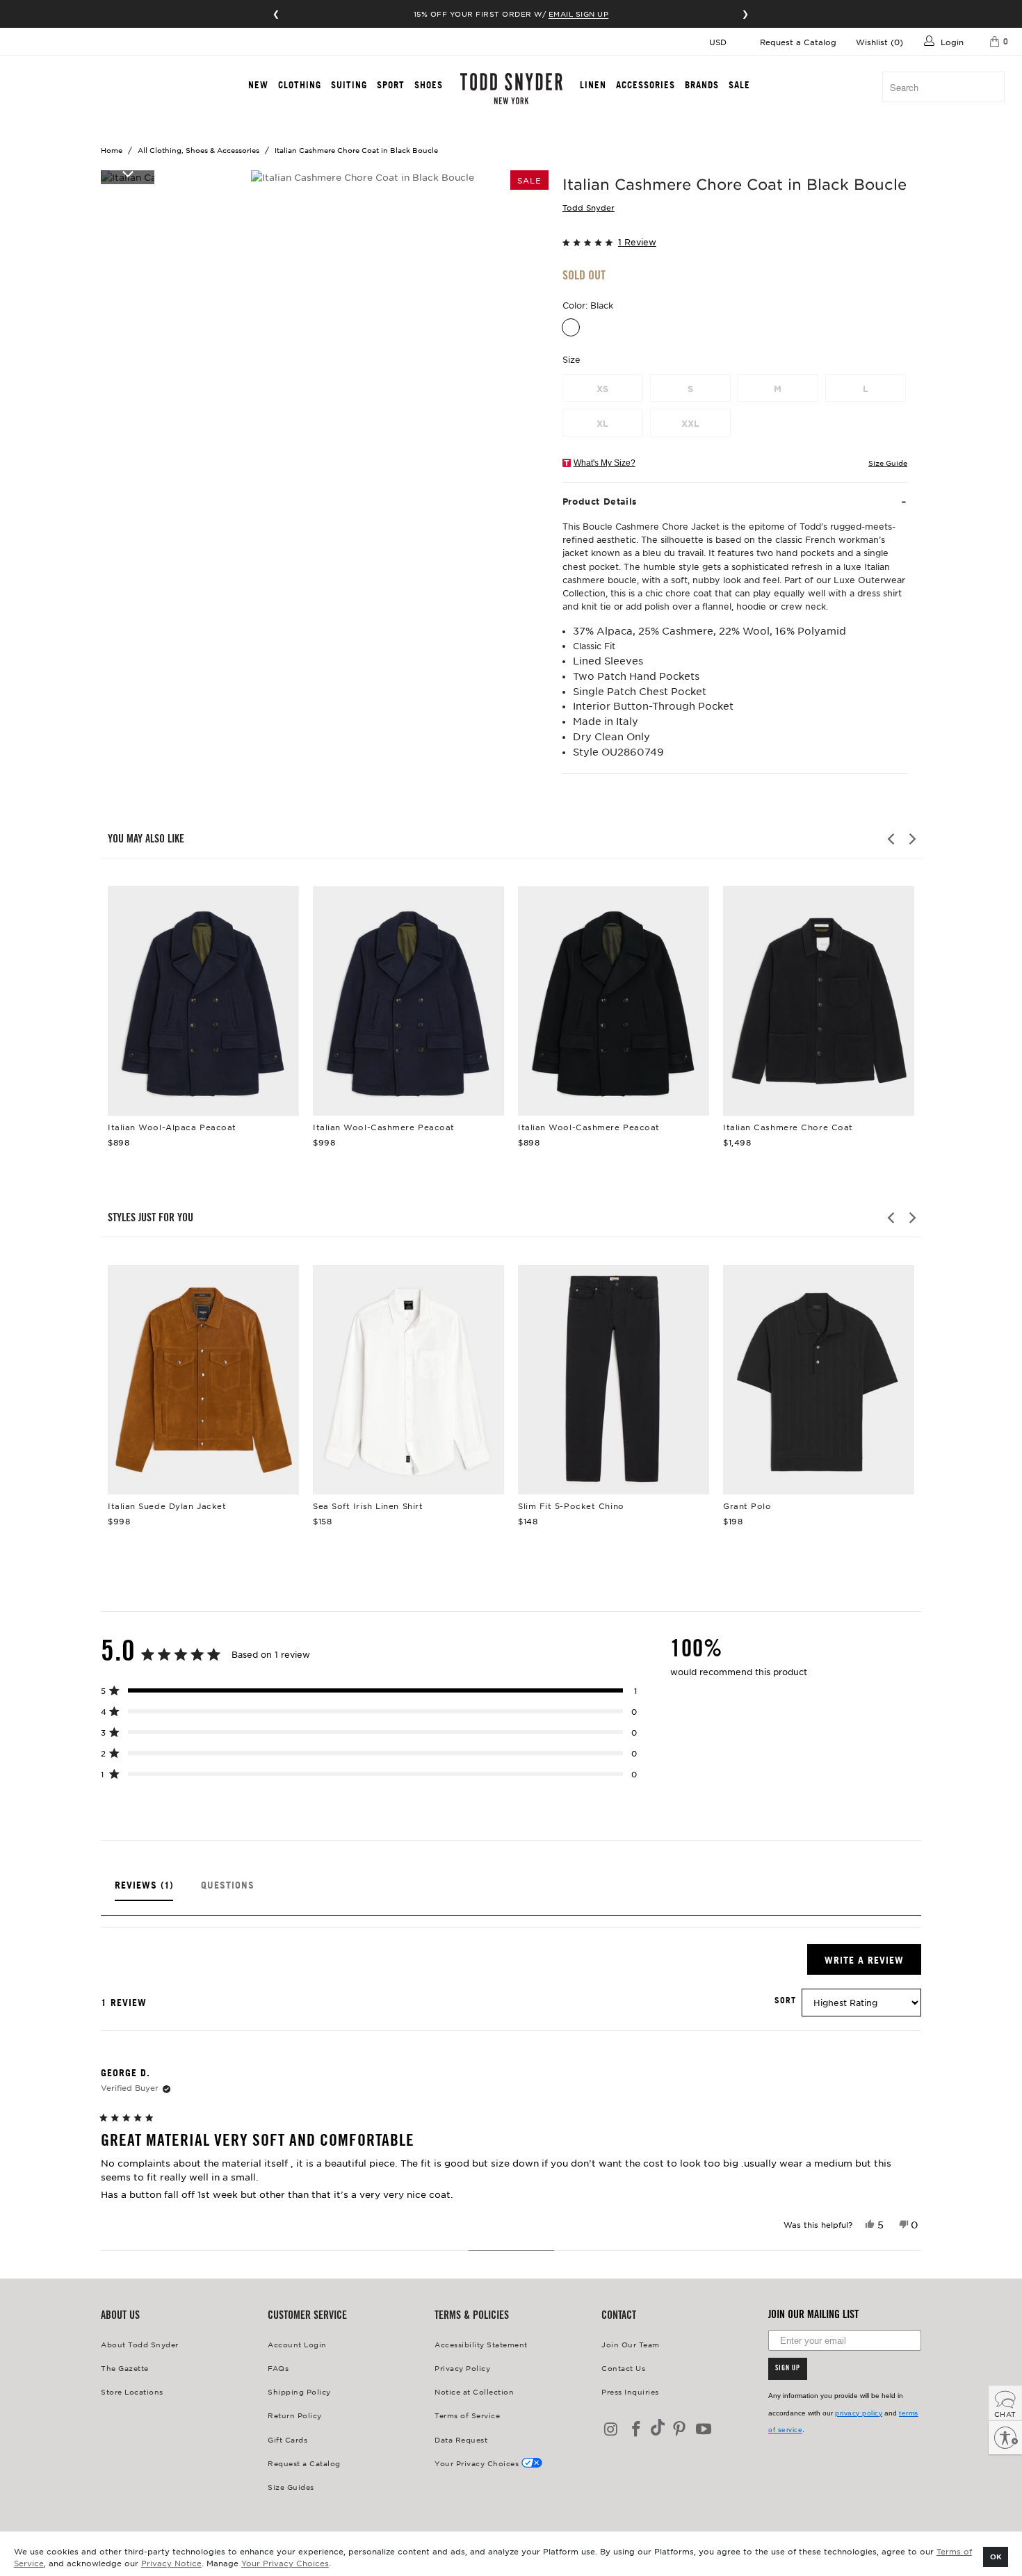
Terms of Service (467, 2415)
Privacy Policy (462, 2368)
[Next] (911, 839)
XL (602, 423)
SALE (739, 85)
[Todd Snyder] (511, 89)
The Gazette (125, 2368)
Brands (702, 85)
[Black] (571, 327)
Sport (391, 85)
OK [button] (996, 2556)
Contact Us (623, 2368)
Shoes (429, 85)
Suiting (349, 85)
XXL (690, 423)
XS (602, 389)
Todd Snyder (589, 207)
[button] (735, 241)
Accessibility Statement (481, 2344)
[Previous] (892, 839)
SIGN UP (788, 2369)
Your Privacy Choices (285, 2563)
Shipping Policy (299, 2391)
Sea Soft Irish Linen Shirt (408, 1380)
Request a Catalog (798, 42)
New (258, 85)
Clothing (300, 85)
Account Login (297, 2344)
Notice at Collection (474, 2391)
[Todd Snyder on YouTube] (704, 2430)
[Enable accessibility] (1005, 2438)
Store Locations (132, 2391)
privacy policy (859, 2413)
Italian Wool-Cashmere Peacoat (408, 1001)
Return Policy (295, 2415)
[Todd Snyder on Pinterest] (679, 2430)
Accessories (646, 85)
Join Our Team (631, 2344)
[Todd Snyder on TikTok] (658, 2428)
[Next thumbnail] (128, 173)
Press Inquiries (630, 2391)
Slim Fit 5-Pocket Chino (614, 1380)
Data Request (461, 2439)
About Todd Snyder (140, 2344)
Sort (785, 2000)
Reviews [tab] (144, 1890)
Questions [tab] (228, 1890)
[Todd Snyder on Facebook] (637, 2430)
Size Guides (291, 2487)
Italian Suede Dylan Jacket (203, 1380)
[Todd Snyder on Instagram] (612, 2430)
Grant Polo (819, 1380)
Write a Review (873, 1964)
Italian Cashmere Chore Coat (819, 1001)
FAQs (278, 2368)
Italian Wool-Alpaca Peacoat (203, 1001)
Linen (593, 85)
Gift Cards (287, 2439)
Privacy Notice (171, 2563)
